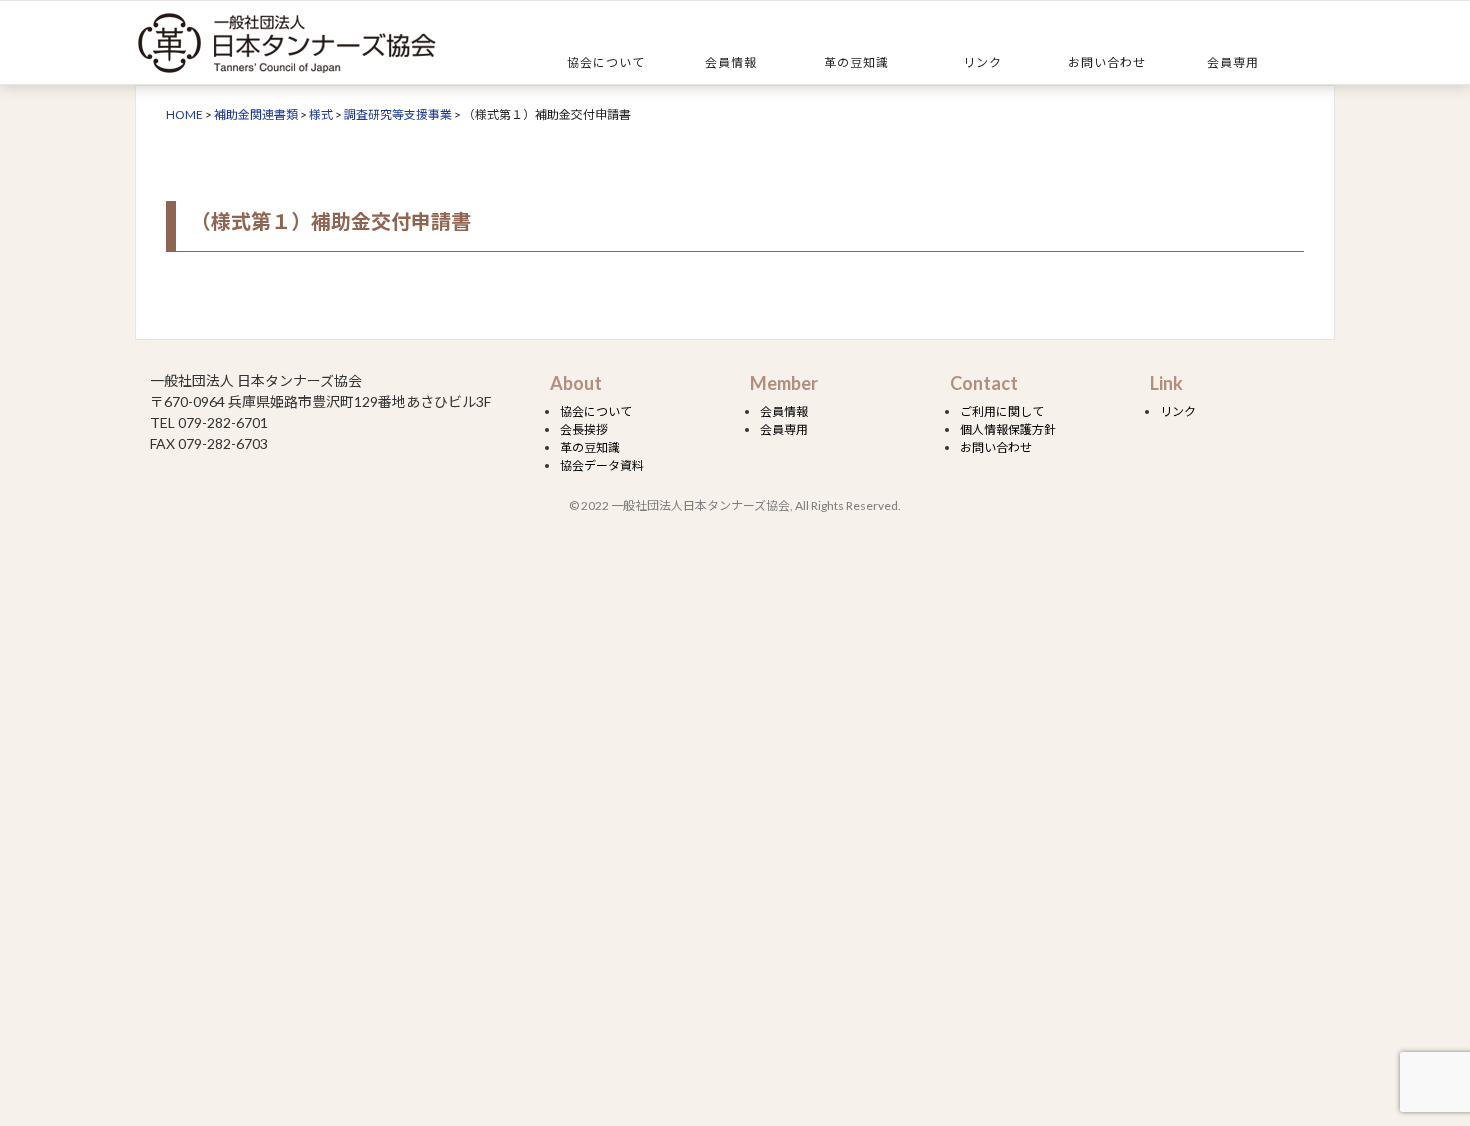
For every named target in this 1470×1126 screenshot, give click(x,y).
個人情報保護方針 (1008, 429)
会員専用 (1233, 62)
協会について (606, 62)
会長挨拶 (584, 429)
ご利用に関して (1002, 411)
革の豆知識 (856, 62)
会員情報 (731, 62)
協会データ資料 (602, 465)
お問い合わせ (1107, 62)
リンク (982, 62)
